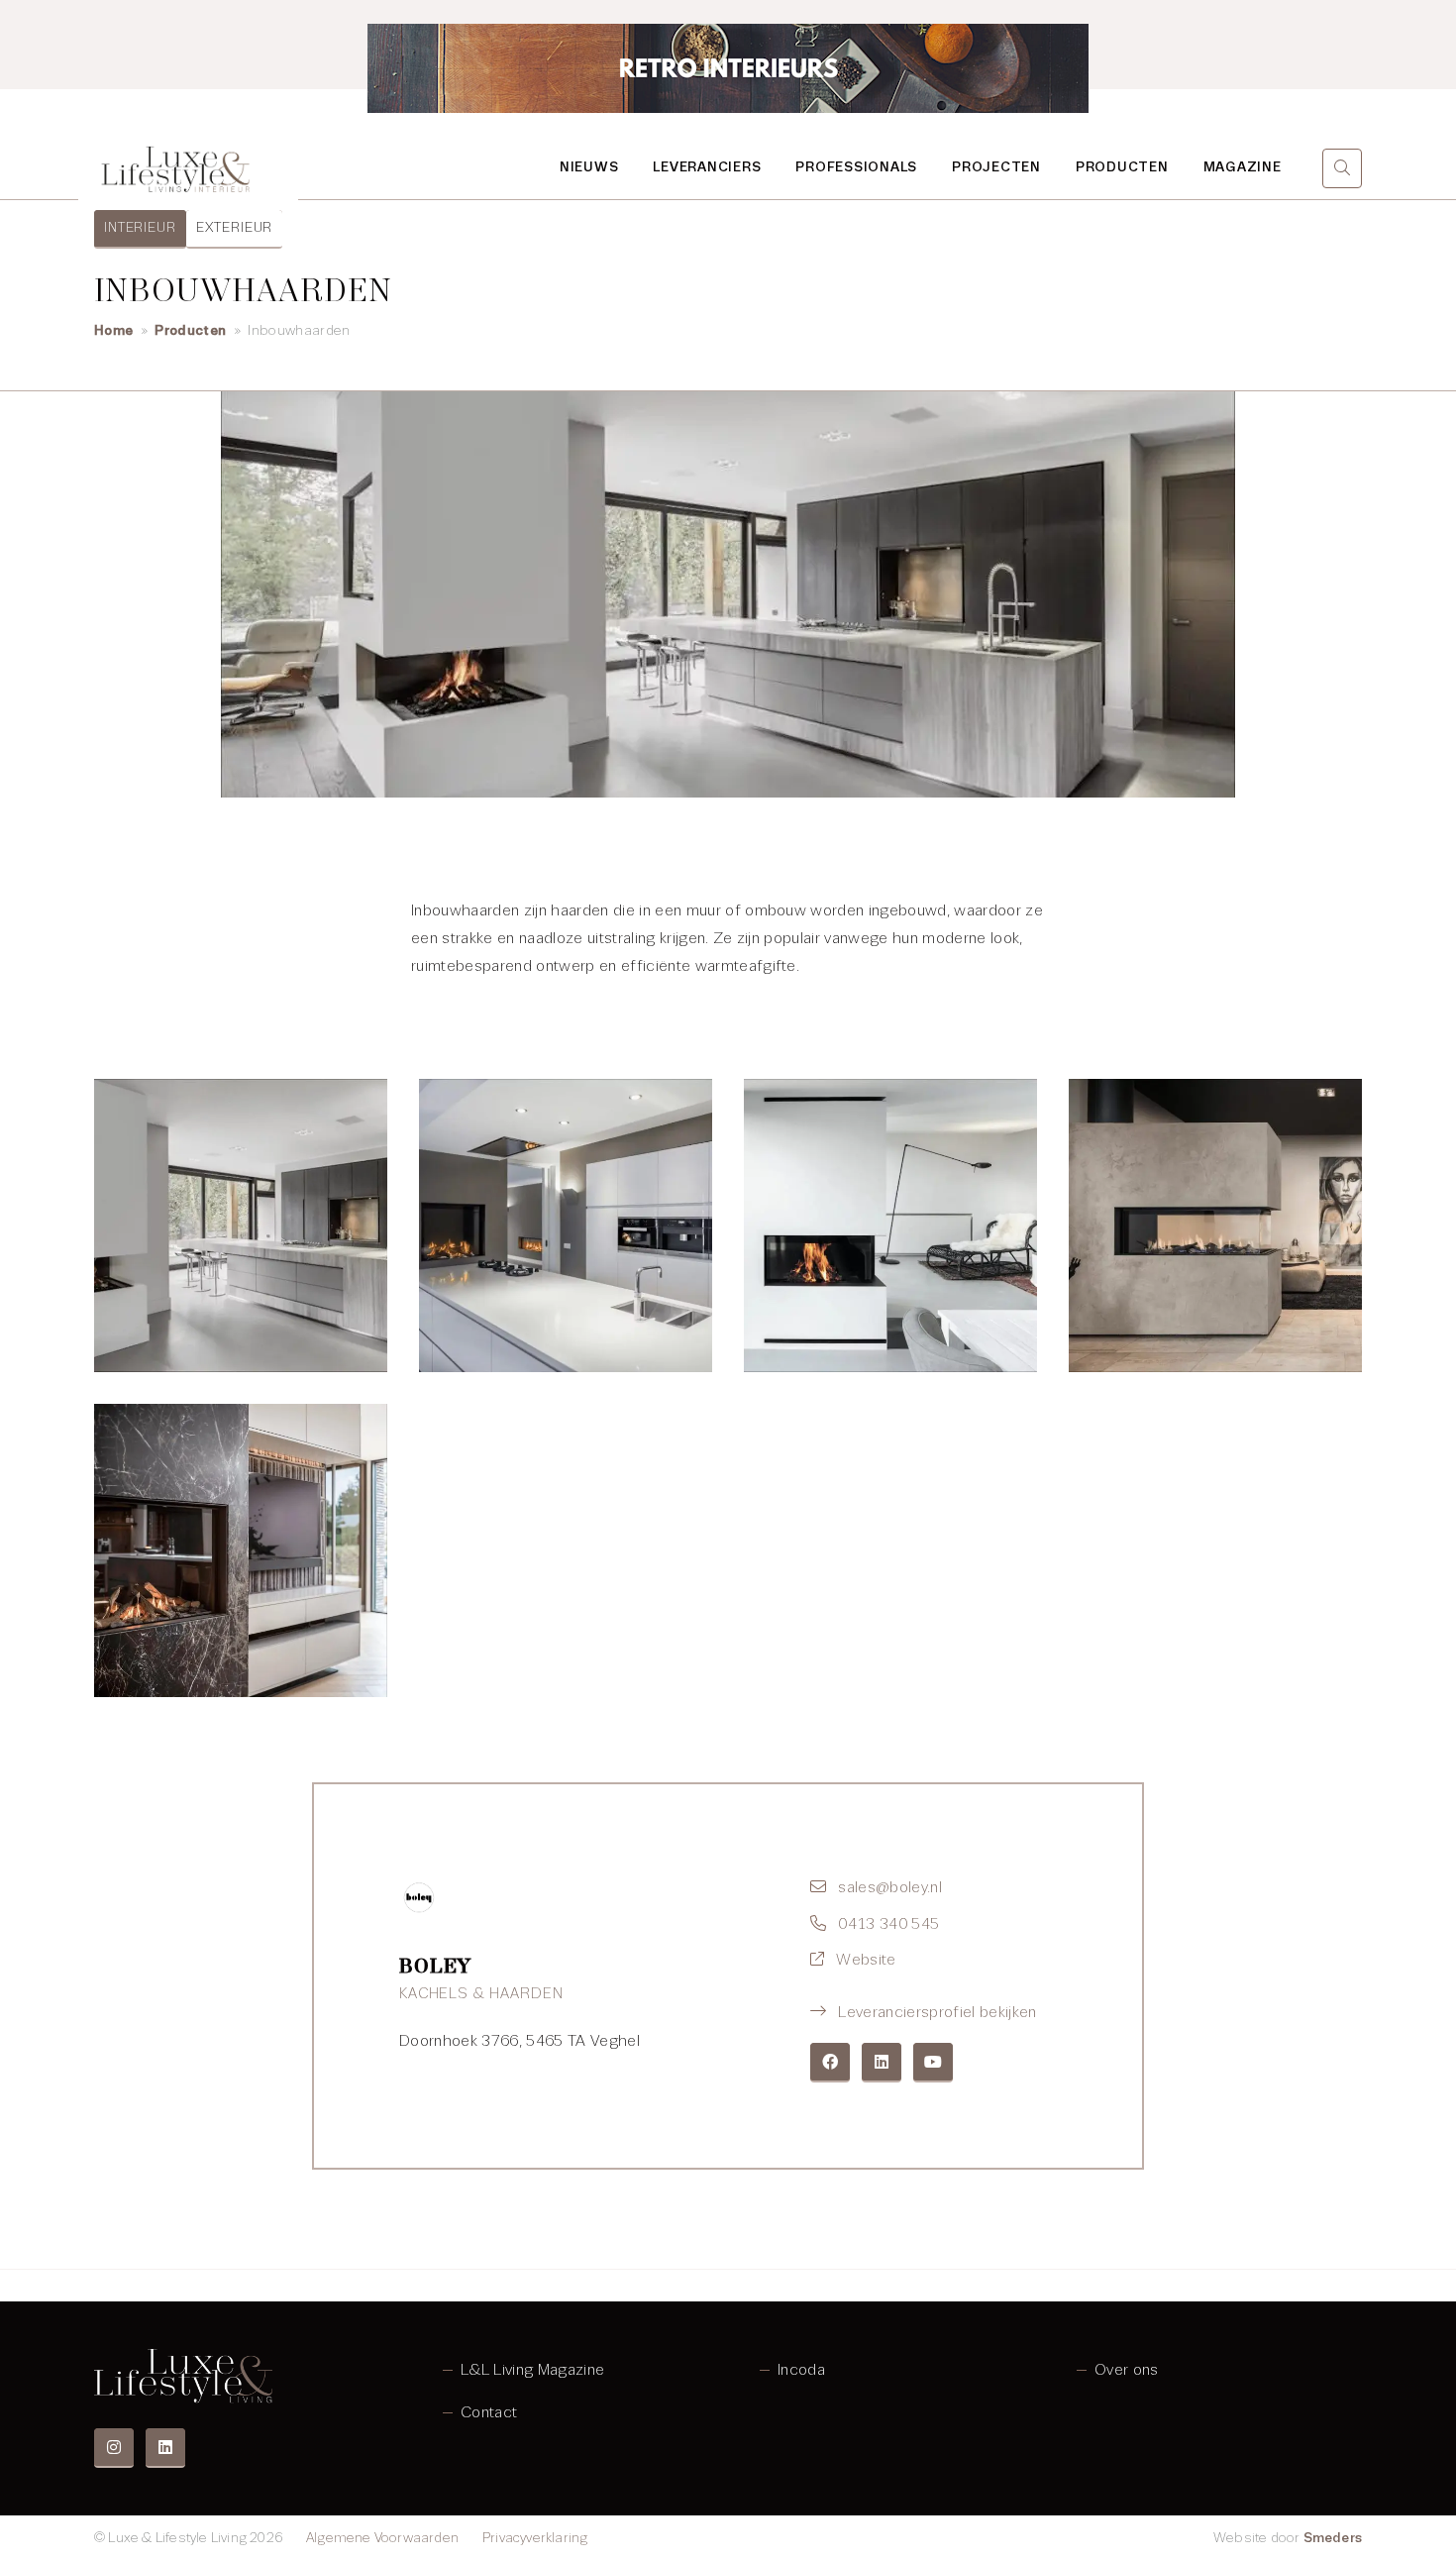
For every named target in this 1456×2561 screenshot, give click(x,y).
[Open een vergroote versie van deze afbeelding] (241, 1226)
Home (113, 330)
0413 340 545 (888, 1924)
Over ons (1127, 2370)
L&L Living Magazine (532, 2370)
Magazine (1243, 167)
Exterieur (235, 227)
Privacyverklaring (535, 2538)
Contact (489, 2412)
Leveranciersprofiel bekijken (937, 2012)
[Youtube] (933, 2063)
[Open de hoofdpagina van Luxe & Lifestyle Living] (177, 168)
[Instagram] (114, 2448)
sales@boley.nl (890, 1887)
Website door (1288, 2538)
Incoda (801, 2370)
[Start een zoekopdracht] (1342, 168)
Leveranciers (707, 167)
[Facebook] (830, 2063)
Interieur (140, 227)
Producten (1122, 167)
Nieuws (589, 167)
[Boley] (419, 1897)
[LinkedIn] (882, 2063)
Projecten (996, 167)
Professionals (856, 167)
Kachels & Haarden (481, 1993)
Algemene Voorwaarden (382, 2538)
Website (866, 1960)
